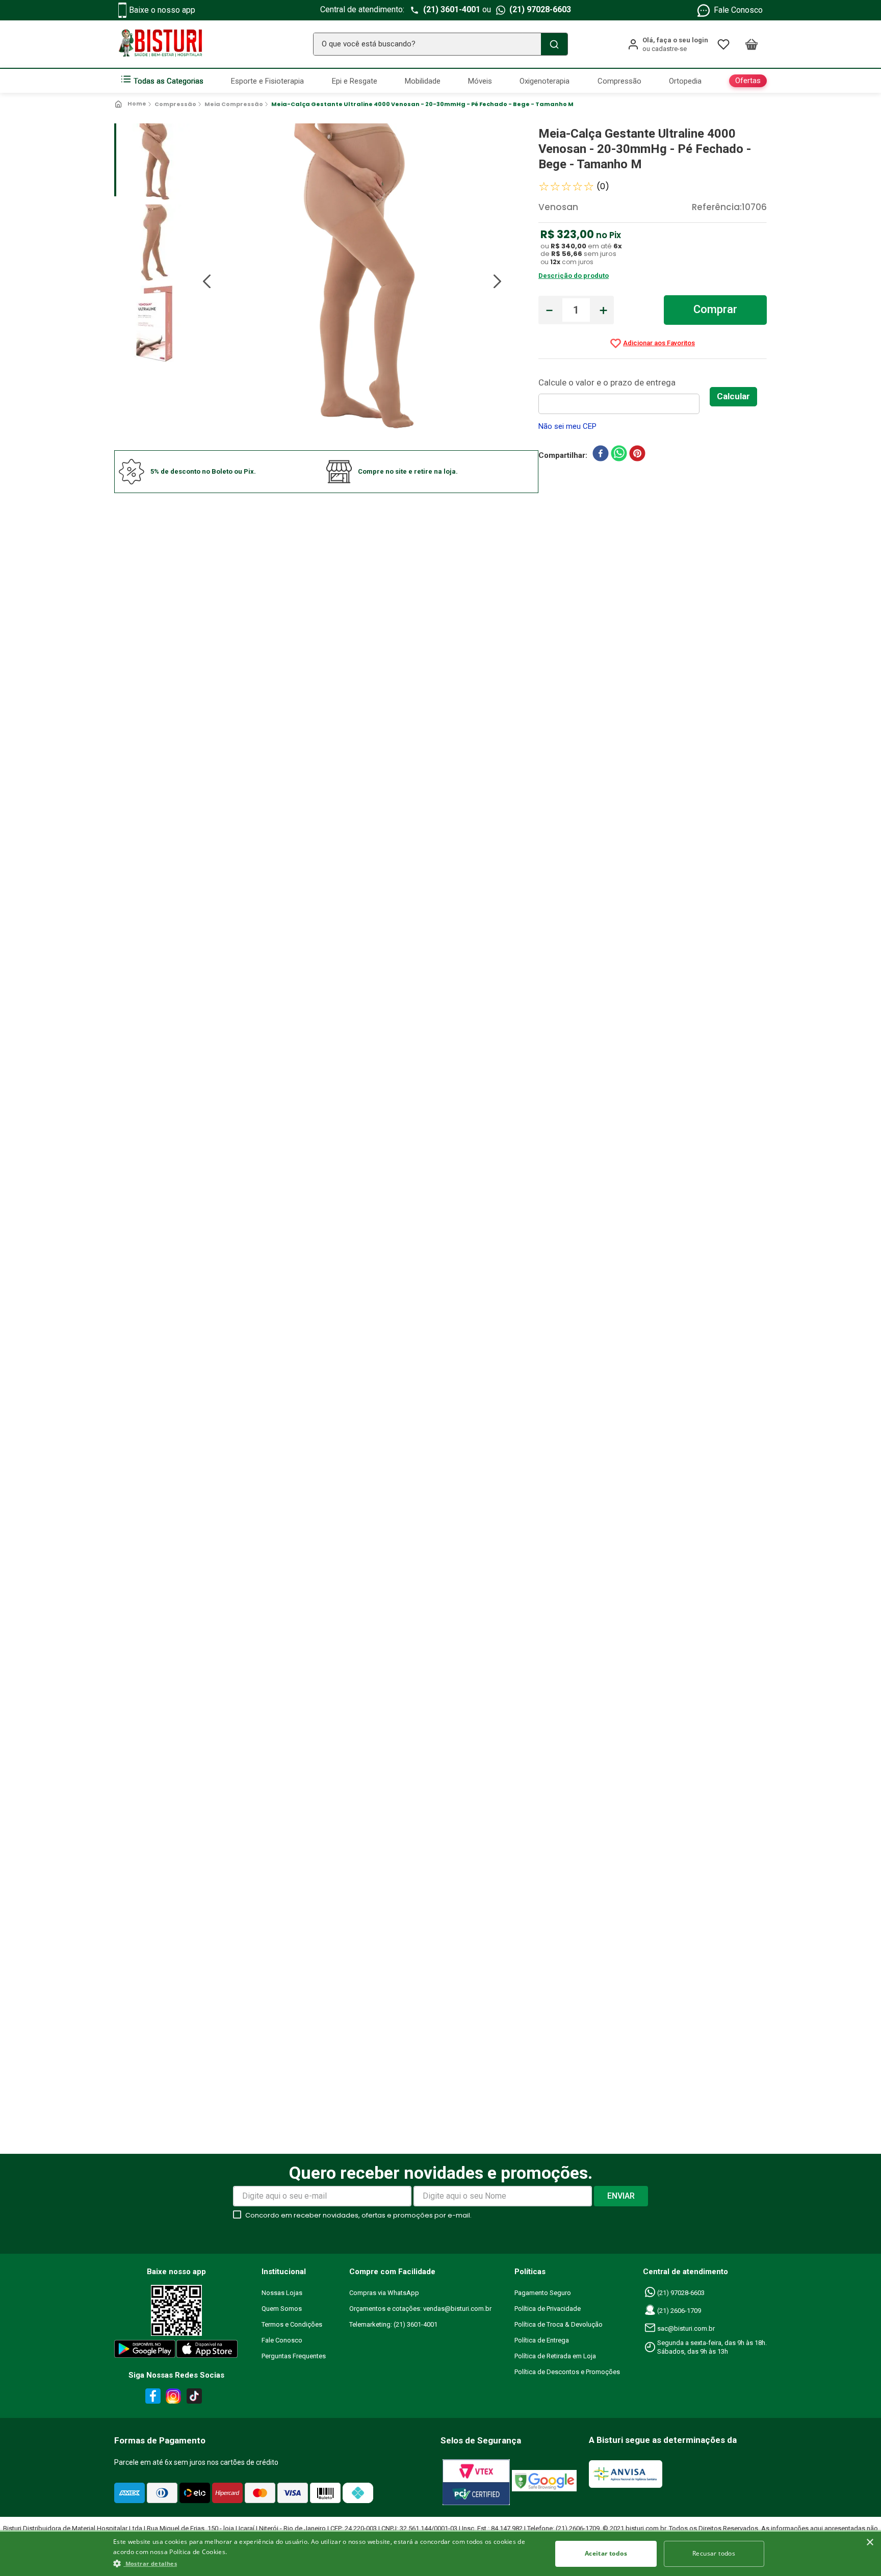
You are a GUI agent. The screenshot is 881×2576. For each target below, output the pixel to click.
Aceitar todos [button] (606, 2553)
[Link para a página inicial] (131, 104)
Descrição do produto (574, 276)
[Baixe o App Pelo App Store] (208, 2351)
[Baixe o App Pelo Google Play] (144, 2351)
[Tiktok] (197, 2398)
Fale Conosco (738, 10)
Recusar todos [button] (714, 2553)
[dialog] (440, 2553)
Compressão (175, 104)
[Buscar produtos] (554, 44)
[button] (326, 2563)
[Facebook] (151, 2398)
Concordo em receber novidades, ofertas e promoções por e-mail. (358, 2215)
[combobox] (440, 44)
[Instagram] (172, 2398)
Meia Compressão (234, 104)
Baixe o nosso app (162, 10)
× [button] (870, 2543)
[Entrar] (668, 44)
